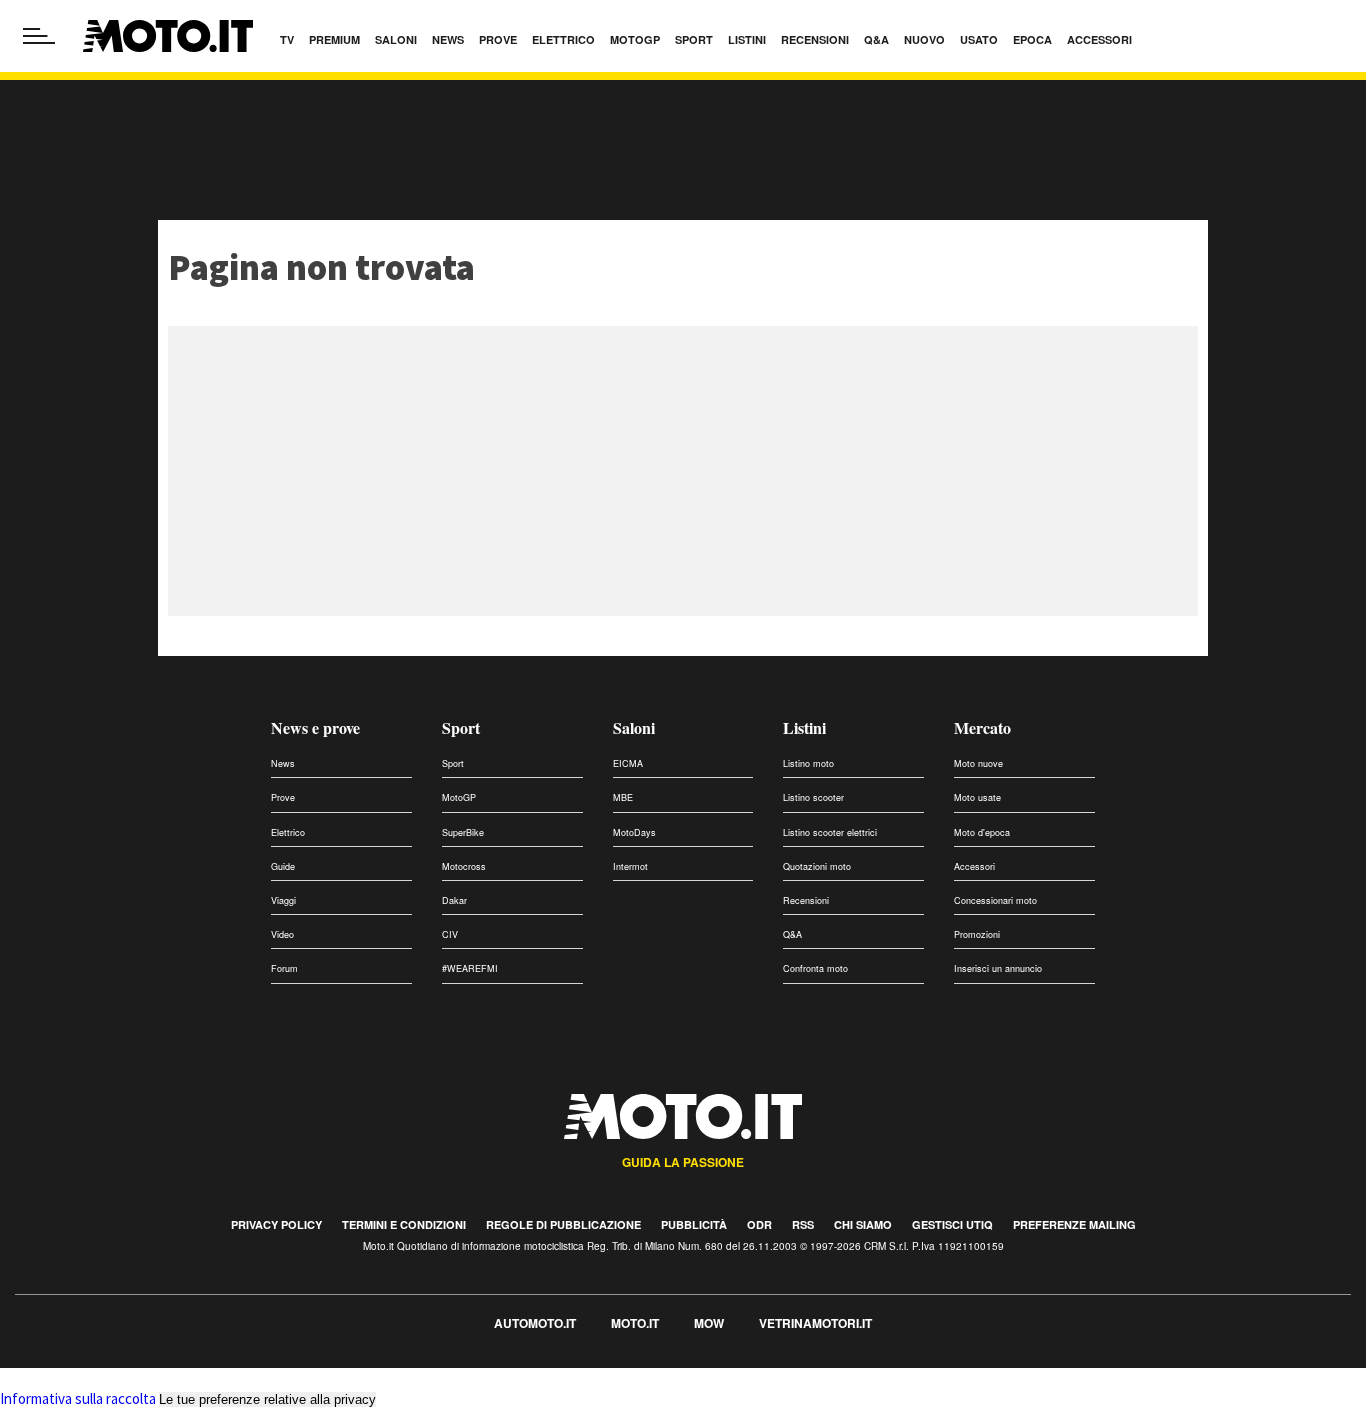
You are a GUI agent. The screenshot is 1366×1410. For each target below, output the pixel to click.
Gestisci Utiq (952, 1224)
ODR (759, 1224)
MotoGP (459, 797)
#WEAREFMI (470, 968)
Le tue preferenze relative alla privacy (267, 1399)
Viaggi (283, 900)
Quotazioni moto (817, 866)
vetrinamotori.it (815, 1323)
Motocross (464, 866)
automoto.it (535, 1323)
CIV (450, 934)
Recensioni (806, 900)
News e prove (315, 727)
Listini (804, 727)
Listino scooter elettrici (830, 832)
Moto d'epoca (982, 832)
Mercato (982, 727)
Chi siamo (863, 1224)
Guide (283, 866)
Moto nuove (978, 763)
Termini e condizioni (404, 1224)
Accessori (974, 866)
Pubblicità (694, 1224)
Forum (284, 968)
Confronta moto (815, 968)
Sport (461, 727)
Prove (283, 797)
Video (282, 934)
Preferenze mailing (1074, 1224)
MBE (623, 797)
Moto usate (977, 797)
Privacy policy (276, 1224)
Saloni (634, 727)
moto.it (635, 1323)
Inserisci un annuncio (998, 968)
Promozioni (977, 934)
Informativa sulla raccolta (78, 1398)
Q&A (792, 934)
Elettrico (288, 832)
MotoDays (634, 832)
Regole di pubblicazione (563, 1224)
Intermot (630, 866)
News (283, 763)
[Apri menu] (39, 36)
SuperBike (463, 832)
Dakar (454, 900)
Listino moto (808, 763)
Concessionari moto (995, 900)
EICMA (628, 763)
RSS (803, 1224)
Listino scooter (813, 797)
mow (709, 1323)
